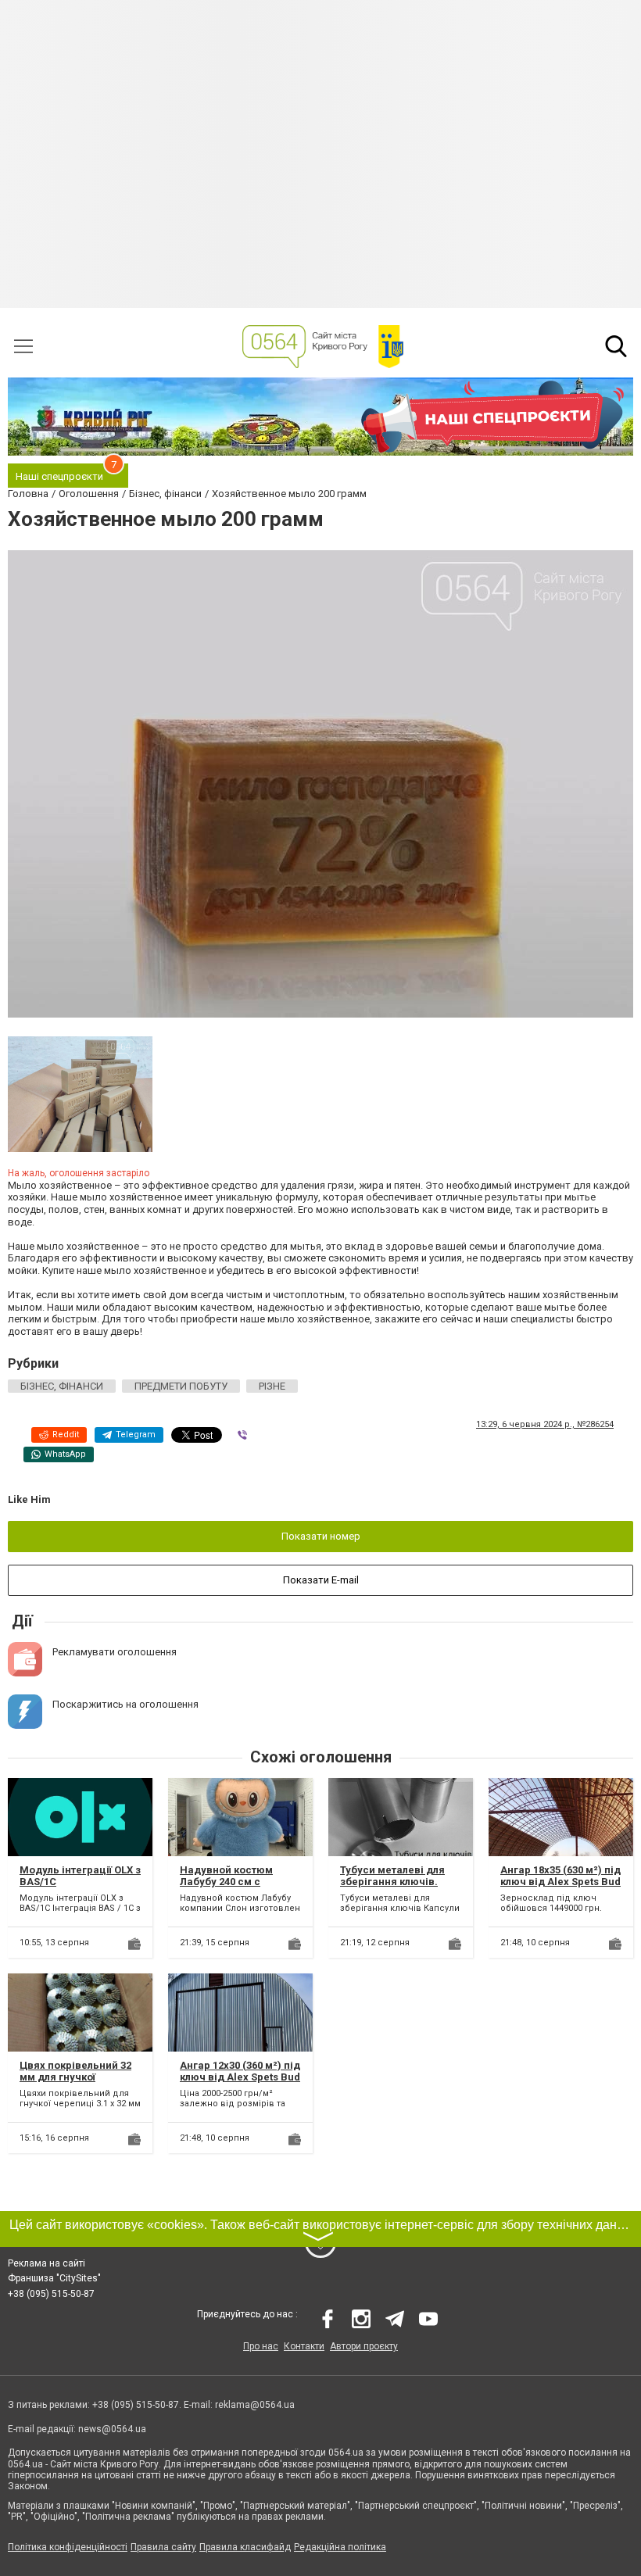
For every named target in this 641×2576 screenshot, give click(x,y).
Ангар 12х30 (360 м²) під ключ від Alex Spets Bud (240, 2072)
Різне (272, 1386)
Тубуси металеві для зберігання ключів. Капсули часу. (392, 1882)
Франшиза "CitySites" (54, 2278)
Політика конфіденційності (68, 2547)
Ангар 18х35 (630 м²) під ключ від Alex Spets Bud (560, 1876)
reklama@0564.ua (255, 2405)
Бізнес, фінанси (62, 1386)
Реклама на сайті (47, 2263)
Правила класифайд (245, 2547)
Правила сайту (163, 2547)
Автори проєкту (364, 2346)
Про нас (261, 2346)
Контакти (304, 2346)
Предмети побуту (181, 1386)
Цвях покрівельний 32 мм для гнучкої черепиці (75, 2077)
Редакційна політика (340, 2547)
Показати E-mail (321, 1580)
